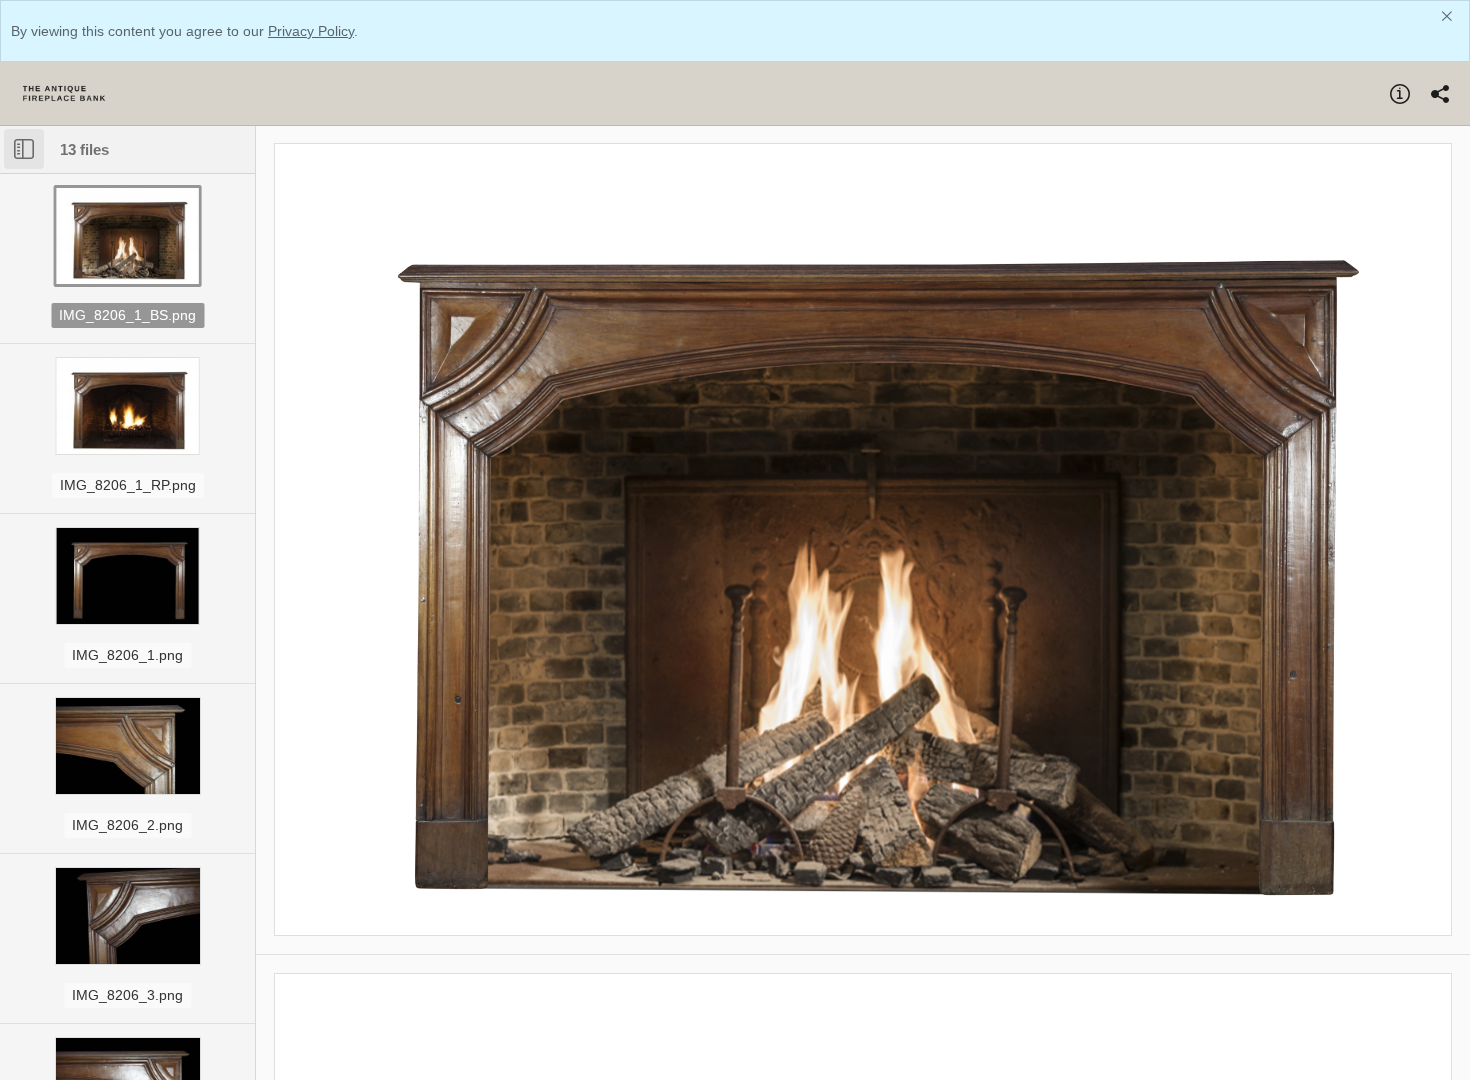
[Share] (1440, 94)
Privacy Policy (311, 31)
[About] (1400, 94)
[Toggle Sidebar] (24, 149)
